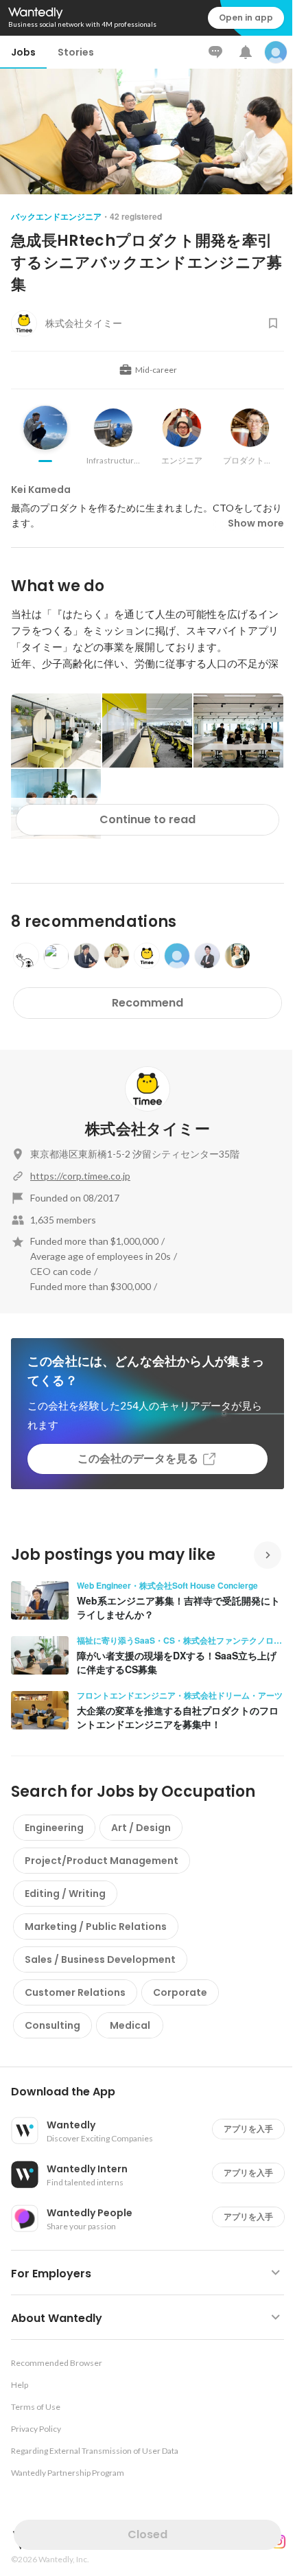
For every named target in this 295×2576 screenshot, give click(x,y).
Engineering (54, 1828)
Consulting (52, 2025)
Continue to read (147, 819)
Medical (130, 2025)
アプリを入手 (248, 2129)
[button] (153, 2092)
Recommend (147, 1003)
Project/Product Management (102, 1861)
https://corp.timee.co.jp (80, 1176)
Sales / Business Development (100, 1959)
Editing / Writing (65, 1894)
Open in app (246, 18)
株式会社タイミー (147, 1129)
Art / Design (141, 1828)
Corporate (180, 1992)
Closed (147, 2534)
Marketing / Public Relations (96, 1927)
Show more (256, 523)
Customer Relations (75, 1992)
